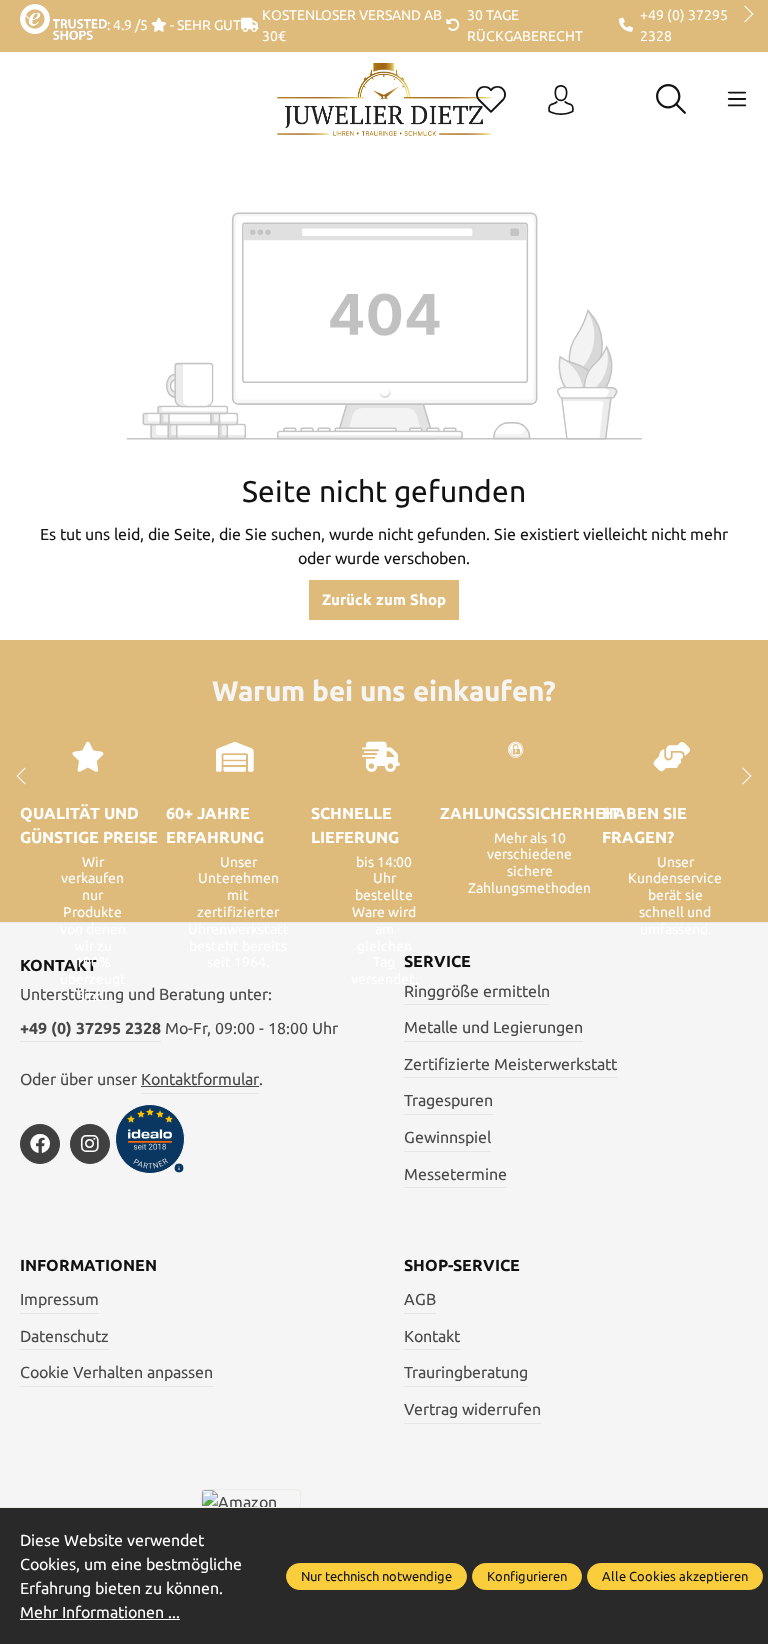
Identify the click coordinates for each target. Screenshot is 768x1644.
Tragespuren (448, 1100)
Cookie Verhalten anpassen (116, 1372)
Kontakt (432, 1336)
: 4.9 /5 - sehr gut (174, 25)
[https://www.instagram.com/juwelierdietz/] (90, 1144)
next (743, 15)
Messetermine (455, 1174)
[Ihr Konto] (561, 101)
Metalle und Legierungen (493, 1027)
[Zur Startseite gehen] (384, 114)
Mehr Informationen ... (100, 1612)
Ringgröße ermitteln (477, 991)
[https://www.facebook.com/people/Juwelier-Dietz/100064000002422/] (40, 1144)
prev (30, 15)
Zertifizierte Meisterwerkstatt (510, 1064)
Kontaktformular (200, 1079)
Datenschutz (64, 1336)
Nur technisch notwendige (376, 1576)
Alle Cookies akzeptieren (675, 1576)
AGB (420, 1299)
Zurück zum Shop (384, 599)
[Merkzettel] (491, 101)
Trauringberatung (466, 1372)
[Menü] (737, 99)
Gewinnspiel (447, 1137)
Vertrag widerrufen (472, 1409)
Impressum (59, 1299)
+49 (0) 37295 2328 (90, 1028)
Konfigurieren (527, 1576)
